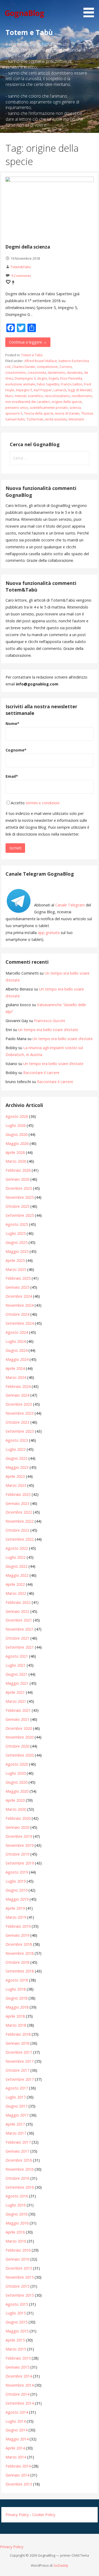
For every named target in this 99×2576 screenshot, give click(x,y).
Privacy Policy (17, 2515)
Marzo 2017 (16, 2133)
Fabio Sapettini (48, 384)
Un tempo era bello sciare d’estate (48, 1030)
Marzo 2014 (16, 2457)
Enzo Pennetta (71, 378)
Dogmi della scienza (28, 247)
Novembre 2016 (20, 2169)
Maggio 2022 (17, 1575)
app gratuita (49, 933)
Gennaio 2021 (17, 1719)
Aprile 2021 (15, 1692)
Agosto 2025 (17, 1224)
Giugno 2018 (16, 1998)
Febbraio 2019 (18, 1926)
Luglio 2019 (16, 1881)
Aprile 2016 (15, 2232)
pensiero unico (17, 408)
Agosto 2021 (17, 1656)
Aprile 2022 (15, 1584)
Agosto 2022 (17, 1548)
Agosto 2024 (17, 1332)
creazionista (37, 373)
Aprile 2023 (15, 1476)
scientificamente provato (49, 408)
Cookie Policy (44, 2515)
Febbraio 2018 (18, 2034)
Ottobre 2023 (17, 1422)
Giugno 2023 (16, 1458)
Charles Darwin (24, 367)
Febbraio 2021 (18, 1710)
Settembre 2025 (20, 1215)
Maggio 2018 (17, 2007)
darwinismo (56, 373)
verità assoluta (56, 419)
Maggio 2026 (17, 1143)
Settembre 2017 (20, 2079)
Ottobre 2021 (17, 1638)
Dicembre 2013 (19, 2484)
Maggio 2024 (17, 1359)
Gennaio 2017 (17, 2151)
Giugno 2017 (16, 2106)
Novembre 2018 (20, 1953)
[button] (91, 10)
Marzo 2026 (16, 1161)
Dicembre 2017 (19, 2052)
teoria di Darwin (67, 413)
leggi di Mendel (80, 390)
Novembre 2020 (20, 1737)
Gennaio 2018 (17, 2043)
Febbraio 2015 (18, 2358)
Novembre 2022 (20, 1521)
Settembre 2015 (20, 2295)
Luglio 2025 (16, 1233)
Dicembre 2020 (19, 1728)
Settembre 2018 (20, 1971)
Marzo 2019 (16, 1917)
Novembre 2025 (20, 1197)
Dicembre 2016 (19, 2160)
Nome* (12, 724)
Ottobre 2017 (17, 2070)
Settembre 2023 (20, 1431)
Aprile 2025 (15, 1260)
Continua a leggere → (28, 342)
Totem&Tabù (21, 267)
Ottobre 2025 (17, 1206)
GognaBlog (24, 13)
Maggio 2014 (17, 2439)
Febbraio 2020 (18, 1818)
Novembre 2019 (20, 1845)
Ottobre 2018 (17, 1962)
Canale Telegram (70, 905)
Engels (54, 378)
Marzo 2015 (16, 2349)
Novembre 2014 (20, 2385)
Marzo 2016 (16, 2241)
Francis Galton (72, 384)
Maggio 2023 (17, 1467)
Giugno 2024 (16, 1350)
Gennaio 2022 (17, 1611)
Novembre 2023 (20, 1413)
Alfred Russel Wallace (41, 361)
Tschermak (35, 419)
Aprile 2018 (15, 2016)
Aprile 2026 (15, 1152)
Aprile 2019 (15, 1908)
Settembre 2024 (20, 1323)
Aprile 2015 (15, 2340)
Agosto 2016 (17, 2196)
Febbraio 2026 (18, 1170)
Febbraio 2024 (18, 1386)
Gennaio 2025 (17, 1287)
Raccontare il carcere (41, 1073)
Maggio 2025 (17, 1251)
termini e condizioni (43, 803)
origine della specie (67, 402)
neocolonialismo (57, 396)
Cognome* (16, 750)
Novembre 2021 (20, 1629)
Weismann (76, 419)
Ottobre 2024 (17, 1314)
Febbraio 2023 (18, 1494)
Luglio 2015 (16, 2313)
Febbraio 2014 (18, 2466)
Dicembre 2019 (19, 1836)
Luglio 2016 (16, 2205)
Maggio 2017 (17, 2115)
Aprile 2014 (15, 2448)
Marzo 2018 (16, 2025)
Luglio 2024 (16, 1341)
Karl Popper (43, 390)
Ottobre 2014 (17, 2394)
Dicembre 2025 (19, 1188)
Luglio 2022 (16, 1557)
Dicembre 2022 (19, 1512)
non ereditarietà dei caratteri (28, 402)
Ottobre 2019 (17, 1854)
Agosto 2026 (17, 1116)
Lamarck (60, 390)
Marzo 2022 (16, 1593)
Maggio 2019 (17, 1899)
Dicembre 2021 (19, 1620)
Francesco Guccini (49, 1021)
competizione (47, 367)
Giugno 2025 (16, 1242)
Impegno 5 (24, 390)
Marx (9, 396)
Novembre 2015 (20, 2277)
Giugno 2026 (16, 1134)
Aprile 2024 (15, 1368)
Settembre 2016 (20, 2187)
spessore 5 (14, 413)
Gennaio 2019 (17, 1935)
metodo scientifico (29, 396)
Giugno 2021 (16, 1674)
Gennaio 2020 (17, 1827)
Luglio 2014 (16, 2421)
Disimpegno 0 (25, 378)
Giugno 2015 (16, 2322)
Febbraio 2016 (18, 2250)
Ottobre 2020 (17, 1746)
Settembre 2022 (20, 1539)
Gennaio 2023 (17, 1503)
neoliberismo (82, 396)
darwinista (75, 373)
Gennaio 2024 (17, 1395)
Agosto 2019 (17, 1872)
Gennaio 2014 (17, 2475)
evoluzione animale (20, 384)
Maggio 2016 (17, 2223)
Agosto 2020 (17, 1764)
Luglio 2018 (16, 1989)
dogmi (42, 378)
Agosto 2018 (17, 1980)
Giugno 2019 (16, 1890)
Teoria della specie (39, 413)
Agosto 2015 (17, 2304)
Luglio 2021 (16, 1665)
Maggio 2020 (17, 1791)
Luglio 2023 (16, 1449)
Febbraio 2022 (18, 1602)
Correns (66, 367)
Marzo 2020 (16, 1809)
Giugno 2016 (16, 2214)
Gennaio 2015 (17, 2367)
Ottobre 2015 (17, 2286)
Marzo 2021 (16, 1701)
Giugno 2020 (16, 1782)
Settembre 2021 (20, 1647)
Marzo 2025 (16, 1269)
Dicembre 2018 (19, 1944)
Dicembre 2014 (19, 2376)
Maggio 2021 (17, 1683)
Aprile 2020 (15, 1800)
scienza (75, 408)
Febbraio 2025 (18, 1278)
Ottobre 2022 (17, 1530)
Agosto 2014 (17, 2412)
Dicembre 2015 (19, 2268)
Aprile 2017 (15, 2124)
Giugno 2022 (16, 1566)
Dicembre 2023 (19, 1404)
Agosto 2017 (17, 2088)
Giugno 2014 (16, 2430)
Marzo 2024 (16, 1377)
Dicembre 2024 (19, 1296)
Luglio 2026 (16, 1125)
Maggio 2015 (17, 2331)
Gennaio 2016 (17, 2259)
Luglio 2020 (16, 1773)
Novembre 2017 (20, 2061)
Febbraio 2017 (18, 2142)
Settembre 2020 (20, 1755)
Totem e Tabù (32, 355)
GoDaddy (61, 2565)
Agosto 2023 (17, 1440)
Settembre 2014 (20, 2403)
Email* (12, 776)
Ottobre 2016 (17, 2178)
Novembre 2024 (20, 1305)
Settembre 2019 (20, 1863)
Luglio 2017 (16, 2097)
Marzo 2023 (16, 1485)
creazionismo (16, 373)
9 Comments (21, 276)
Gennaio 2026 (17, 1179)
